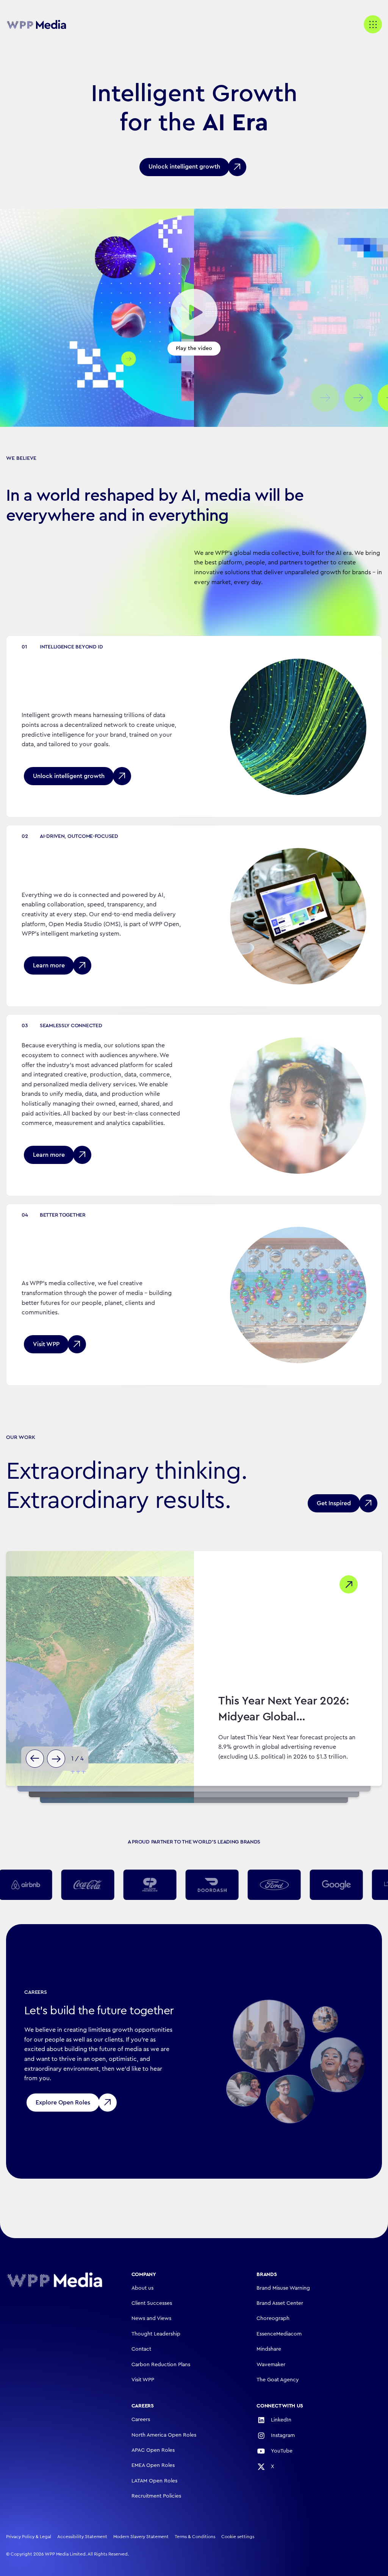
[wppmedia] (36, 24)
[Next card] (56, 1759)
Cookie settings (238, 2537)
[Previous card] (35, 1759)
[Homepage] (55, 2280)
